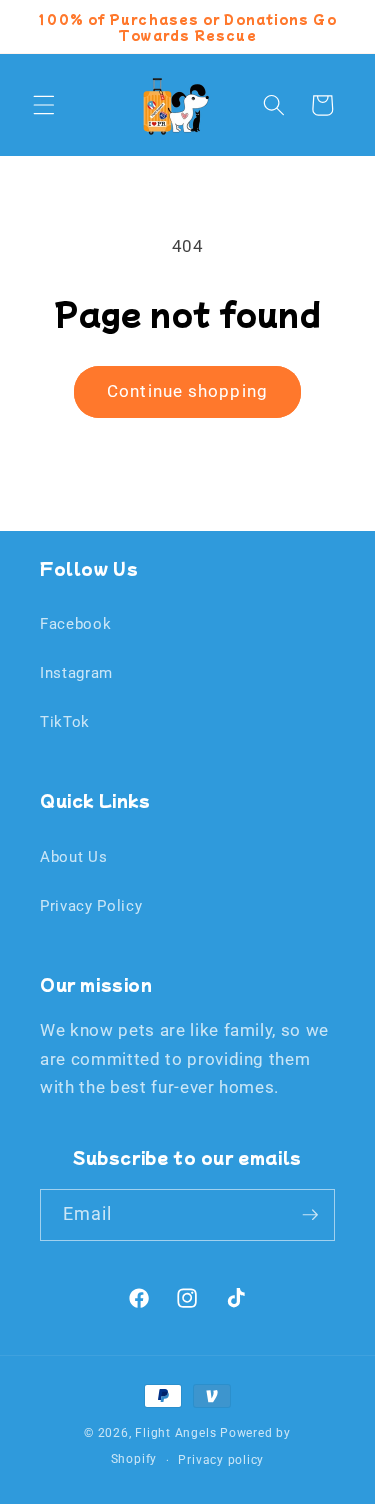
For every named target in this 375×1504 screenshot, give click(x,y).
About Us (73, 857)
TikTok (65, 722)
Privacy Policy (91, 906)
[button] (44, 105)
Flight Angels (175, 1433)
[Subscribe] (310, 1215)
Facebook (75, 624)
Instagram (76, 673)
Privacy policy (221, 1460)
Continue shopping (187, 391)
